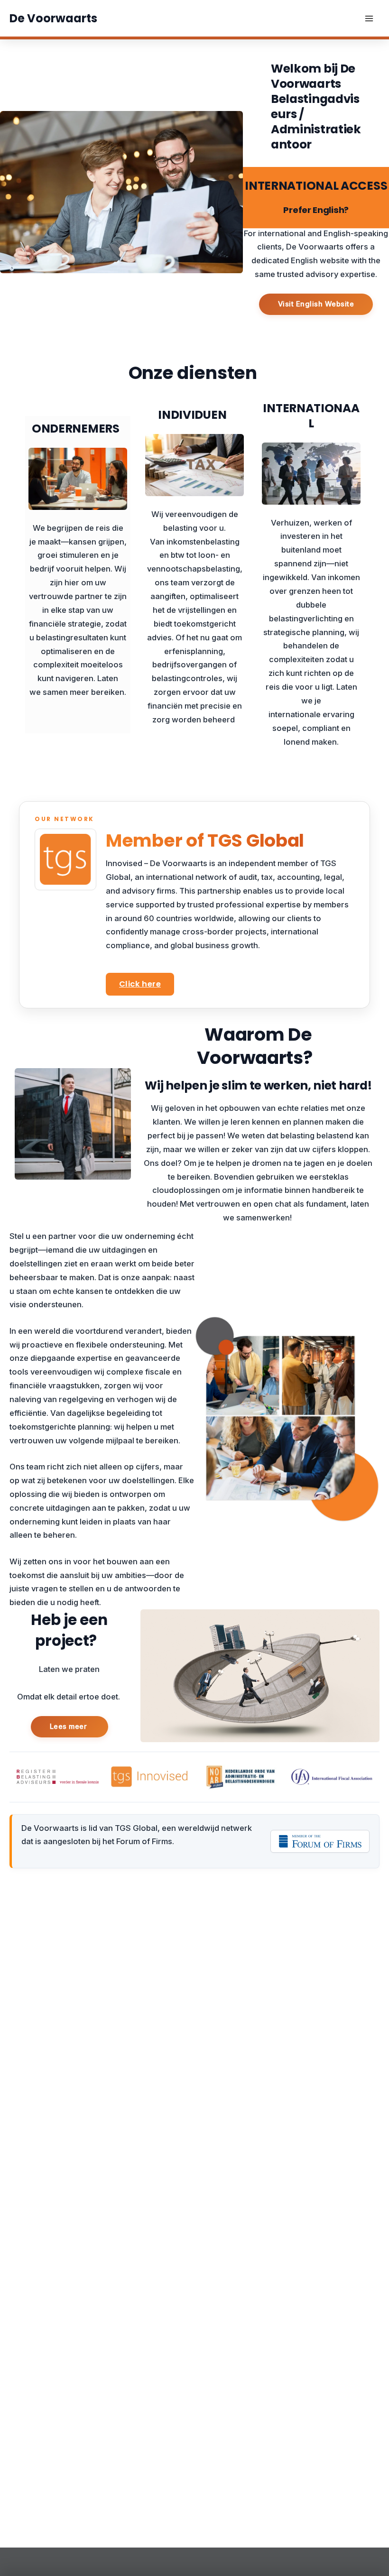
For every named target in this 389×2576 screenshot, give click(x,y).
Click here (140, 984)
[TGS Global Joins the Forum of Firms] (320, 1841)
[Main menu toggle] (369, 18)
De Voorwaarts (53, 18)
